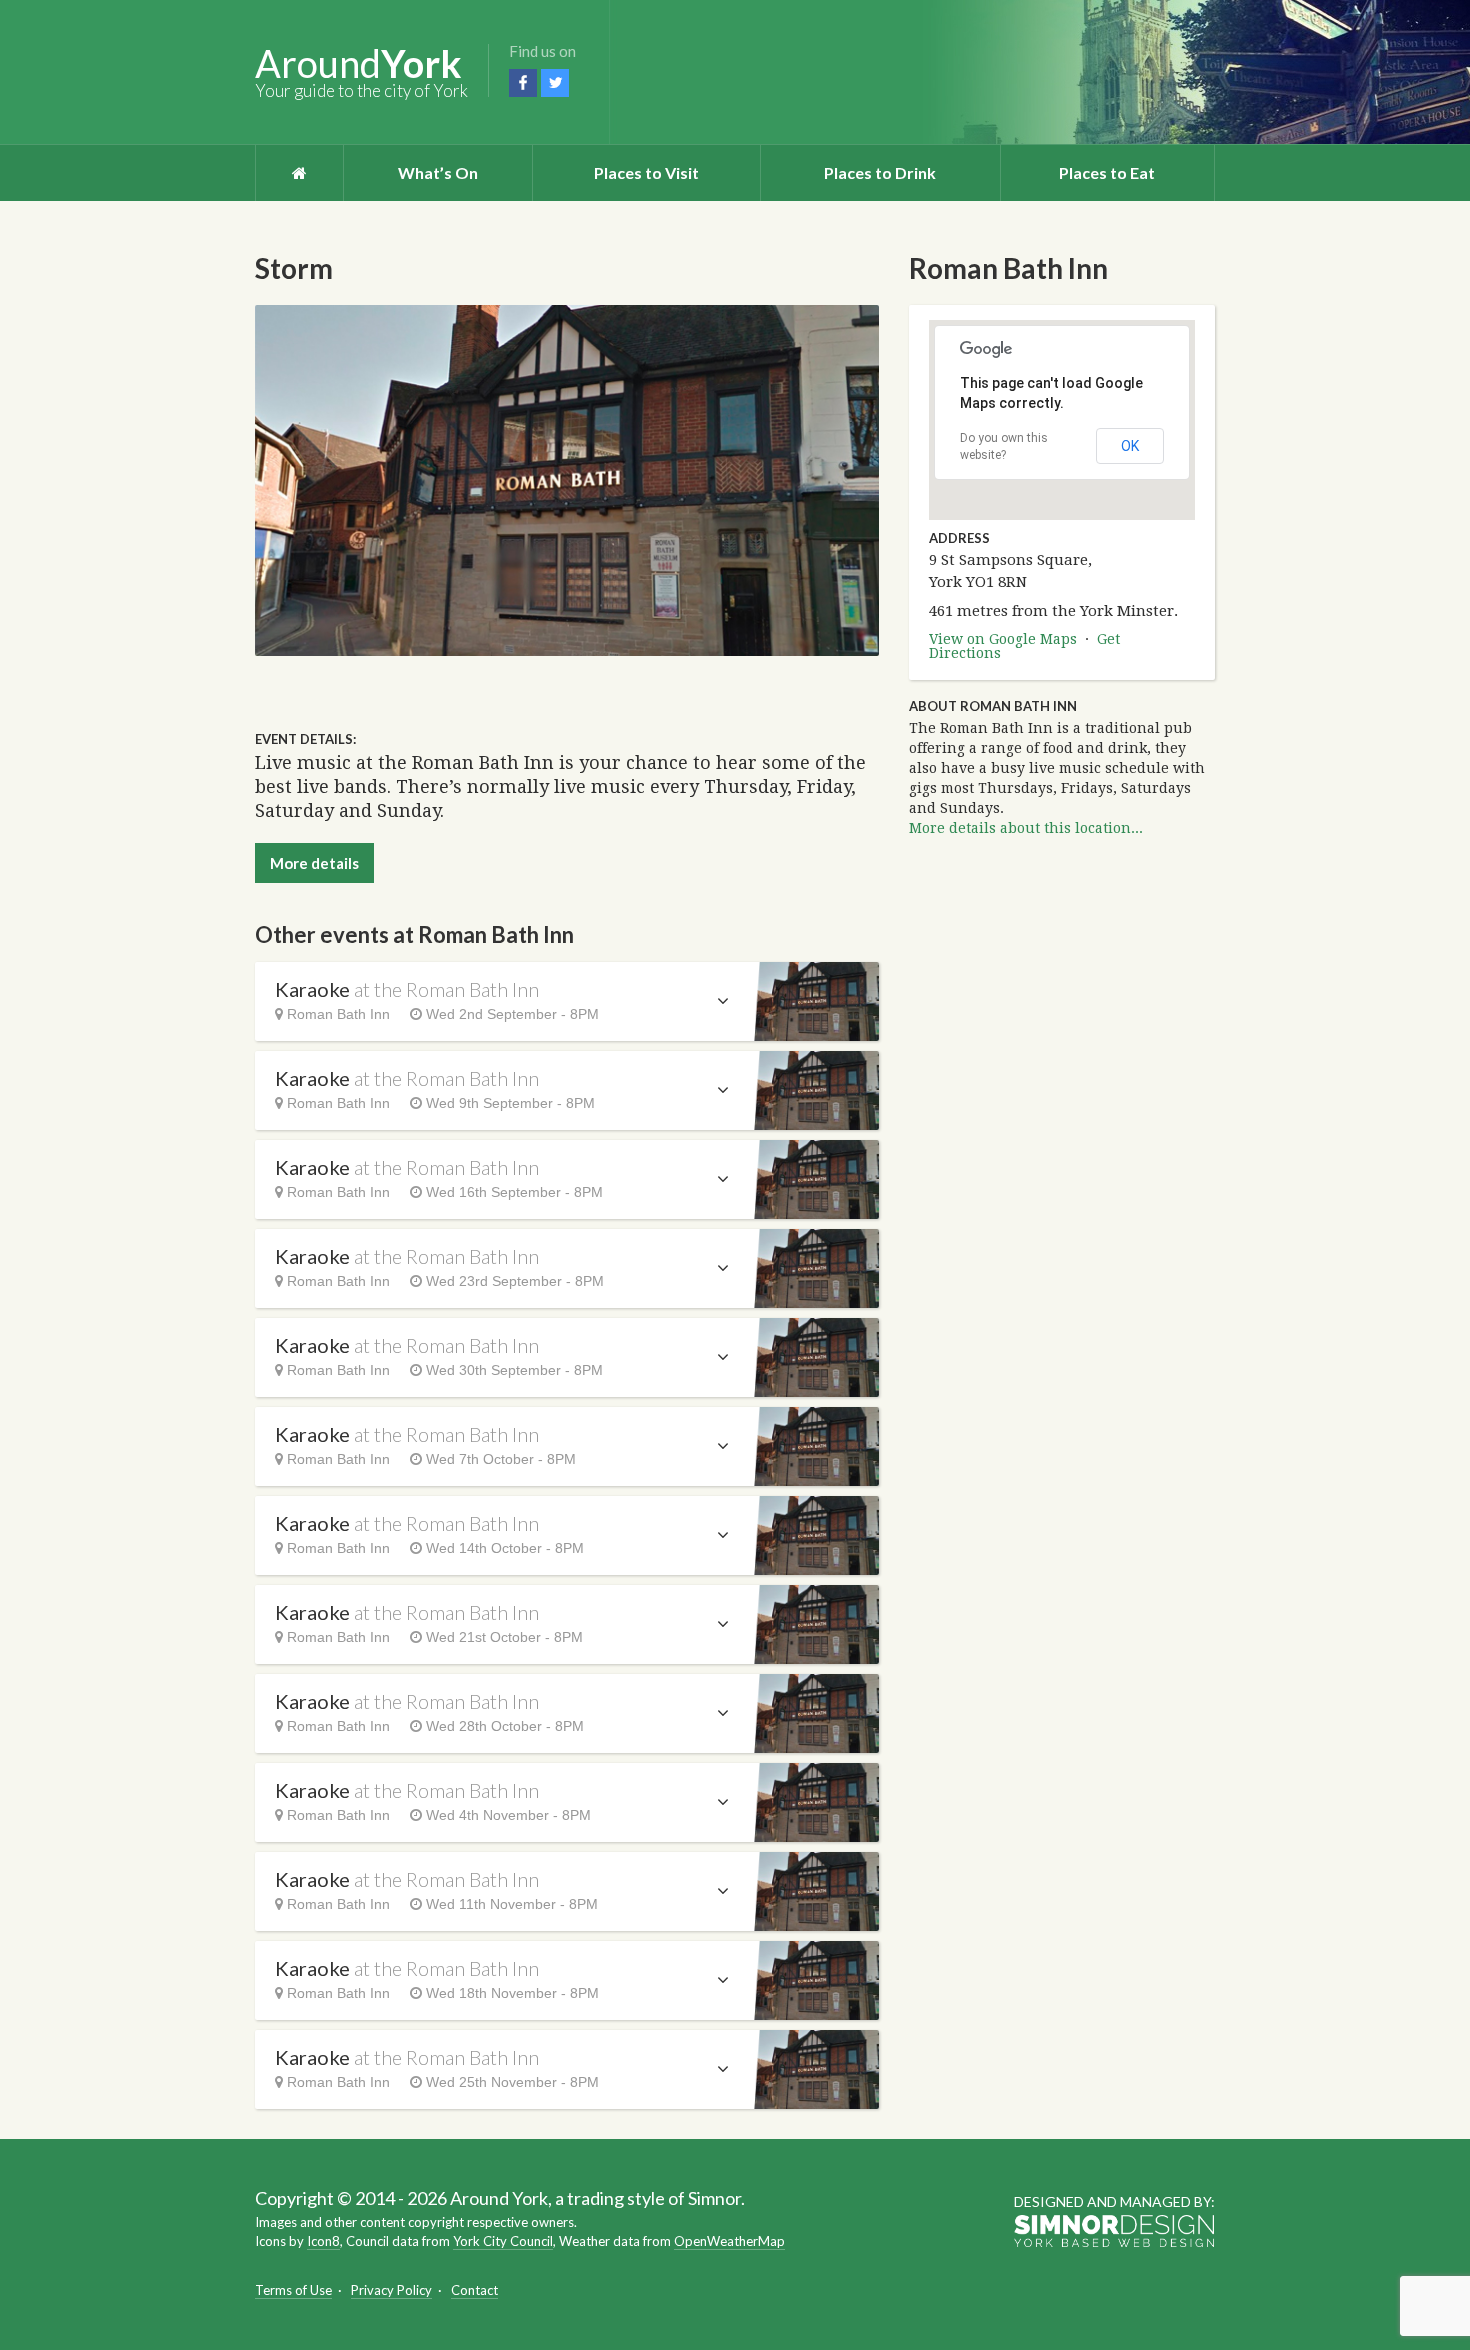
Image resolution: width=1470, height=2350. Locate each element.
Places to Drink (880, 172)
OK (1130, 446)
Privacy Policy (391, 2290)
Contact (474, 2290)
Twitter (555, 83)
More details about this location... (1026, 828)
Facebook (523, 83)
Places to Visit (646, 172)
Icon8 (323, 2241)
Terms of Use (293, 2290)
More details (314, 863)
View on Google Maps (1003, 639)
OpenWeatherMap (729, 2241)
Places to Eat (1107, 172)
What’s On (438, 172)
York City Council (503, 2241)
